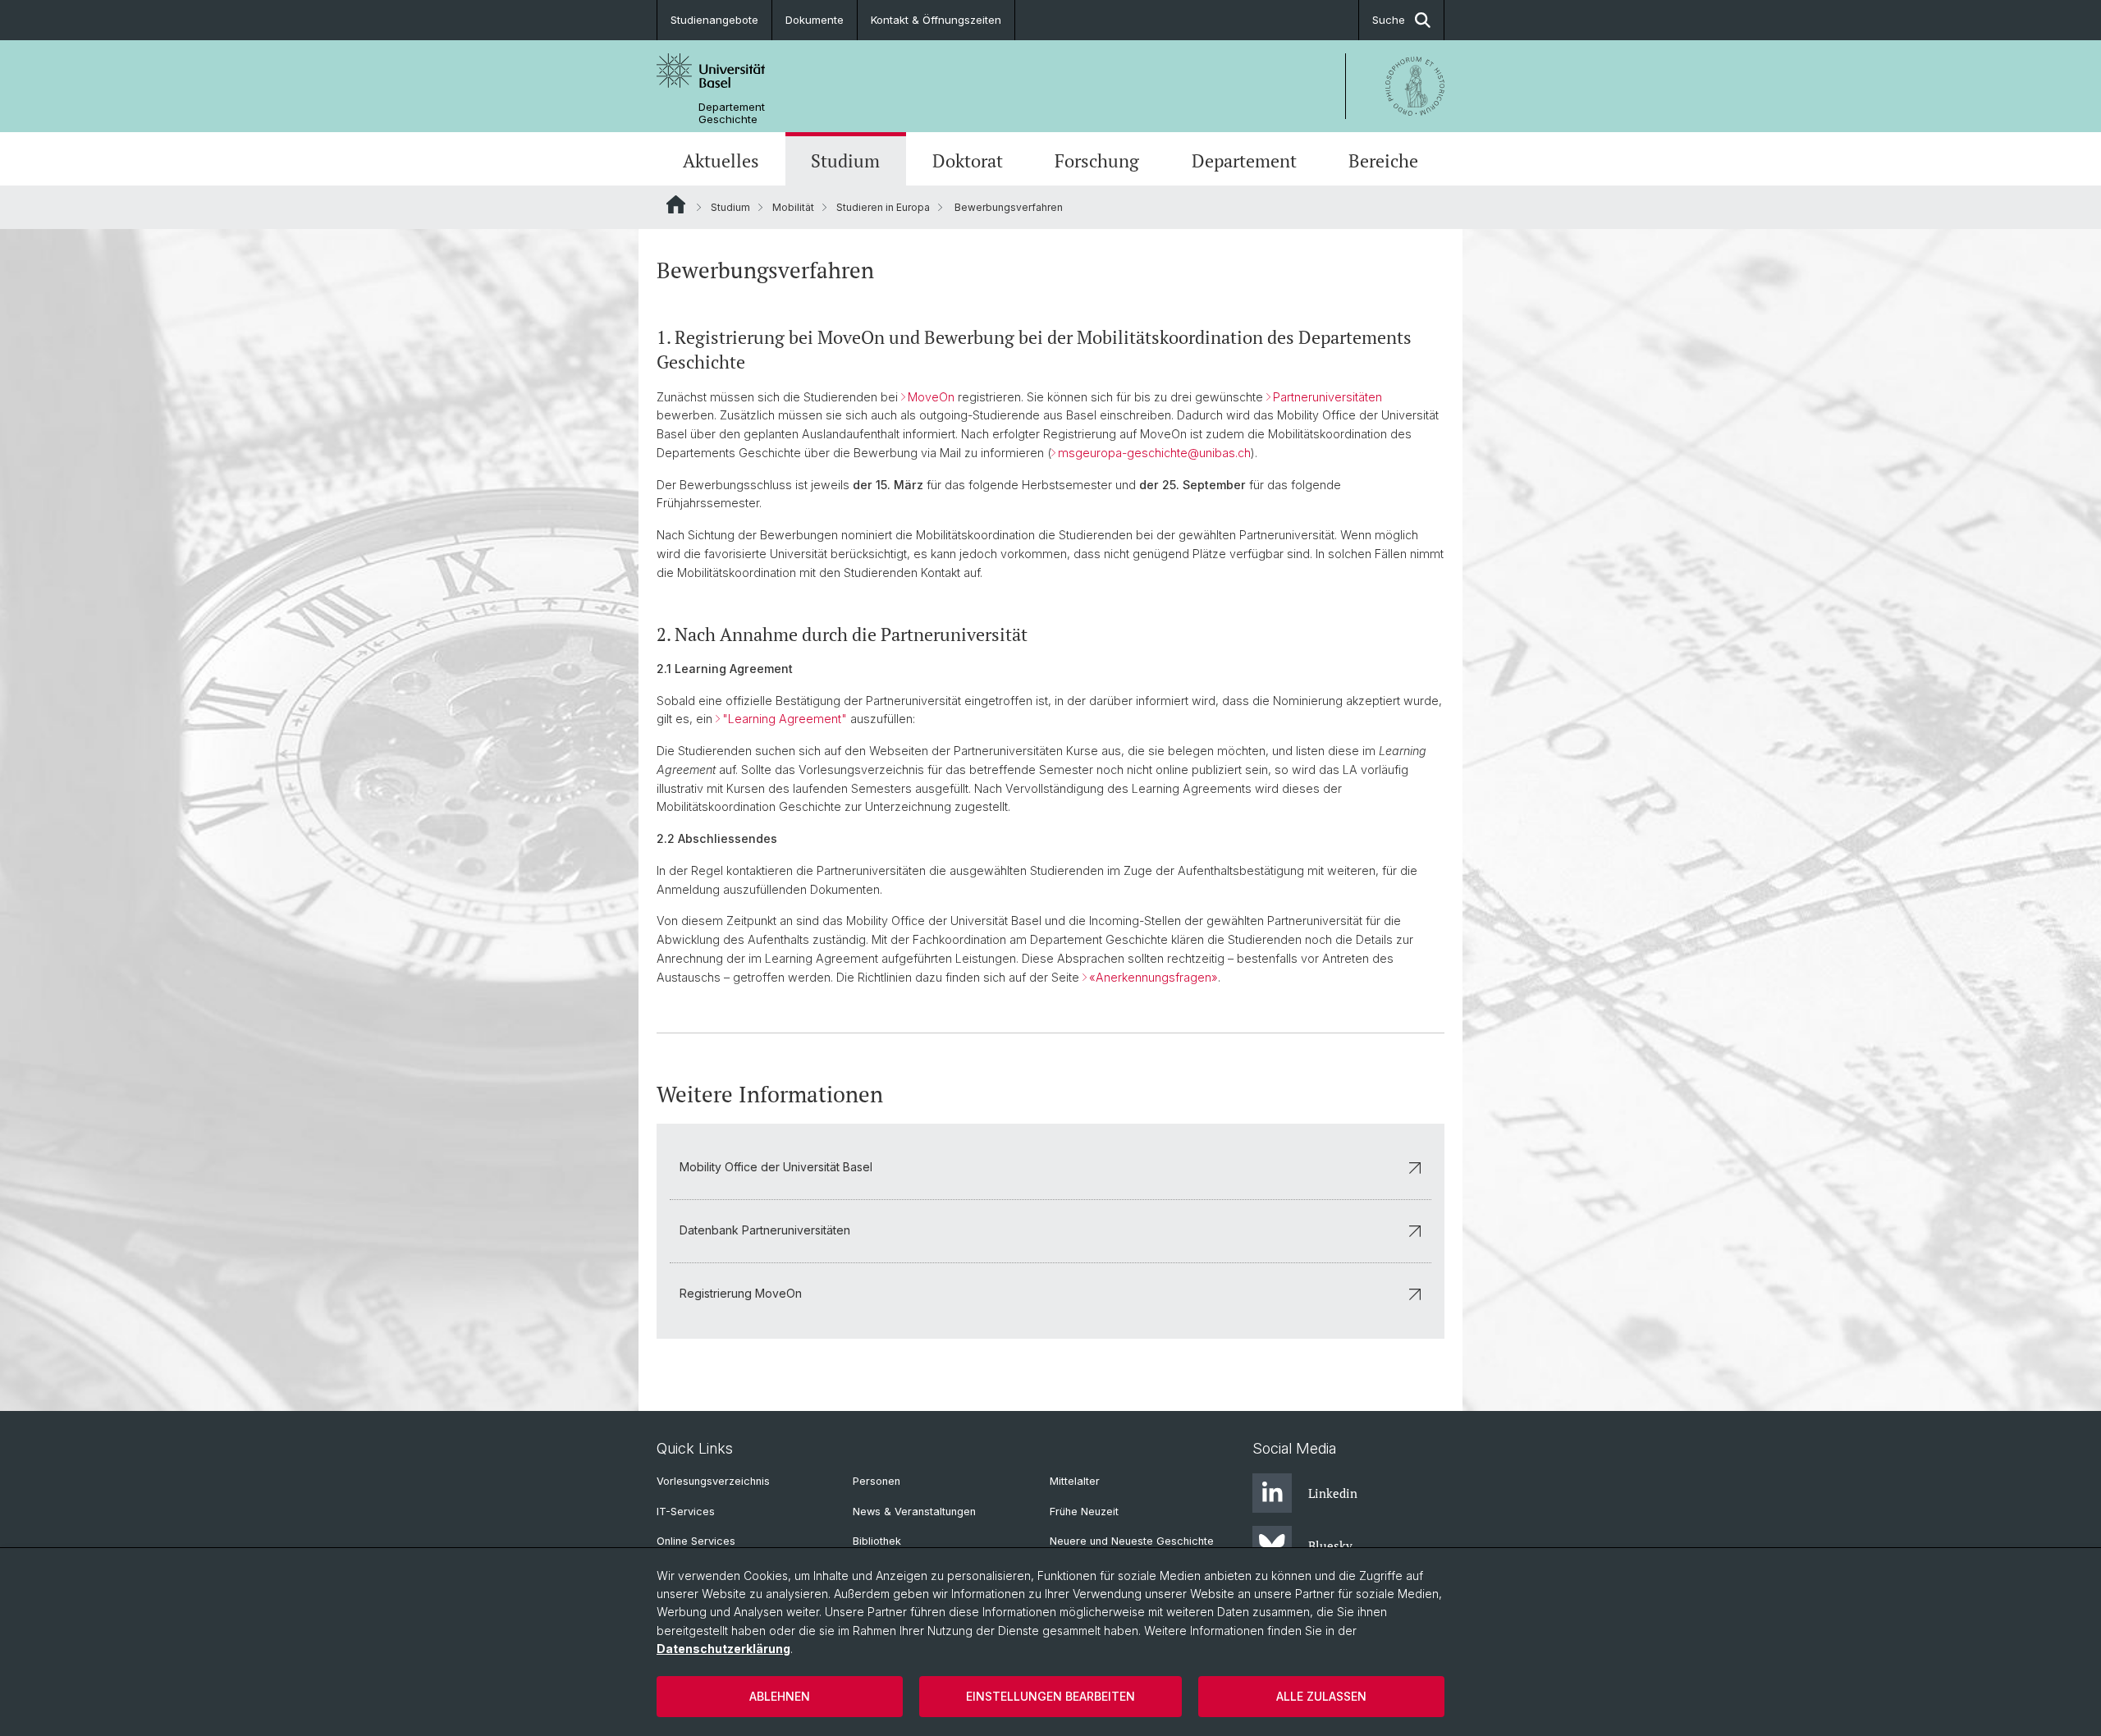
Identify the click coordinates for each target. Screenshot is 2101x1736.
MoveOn (931, 397)
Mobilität (793, 207)
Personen (877, 1481)
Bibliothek (877, 1541)
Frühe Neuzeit (1084, 1512)
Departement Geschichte (732, 113)
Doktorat (968, 160)
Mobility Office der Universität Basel (776, 1167)
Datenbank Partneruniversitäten (765, 1230)
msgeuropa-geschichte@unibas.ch (1154, 453)
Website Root (676, 204)
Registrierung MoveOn (741, 1293)
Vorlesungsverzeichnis (713, 1481)
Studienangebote (714, 20)
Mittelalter (1075, 1481)
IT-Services (686, 1512)
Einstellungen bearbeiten (1050, 1696)
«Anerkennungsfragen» (1153, 977)
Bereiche (1383, 160)
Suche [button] (1389, 20)
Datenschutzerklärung (723, 1649)
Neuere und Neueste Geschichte (1132, 1541)
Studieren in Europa (883, 207)
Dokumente (815, 20)
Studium (845, 160)
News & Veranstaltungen (914, 1512)
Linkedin (1333, 1493)
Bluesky (1330, 1546)
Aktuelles (721, 160)
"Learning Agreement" (785, 719)
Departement (1244, 160)
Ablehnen (780, 1696)
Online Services (696, 1541)
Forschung (1097, 160)
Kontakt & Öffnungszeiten (936, 20)
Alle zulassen (1321, 1696)
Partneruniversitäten (1327, 397)
